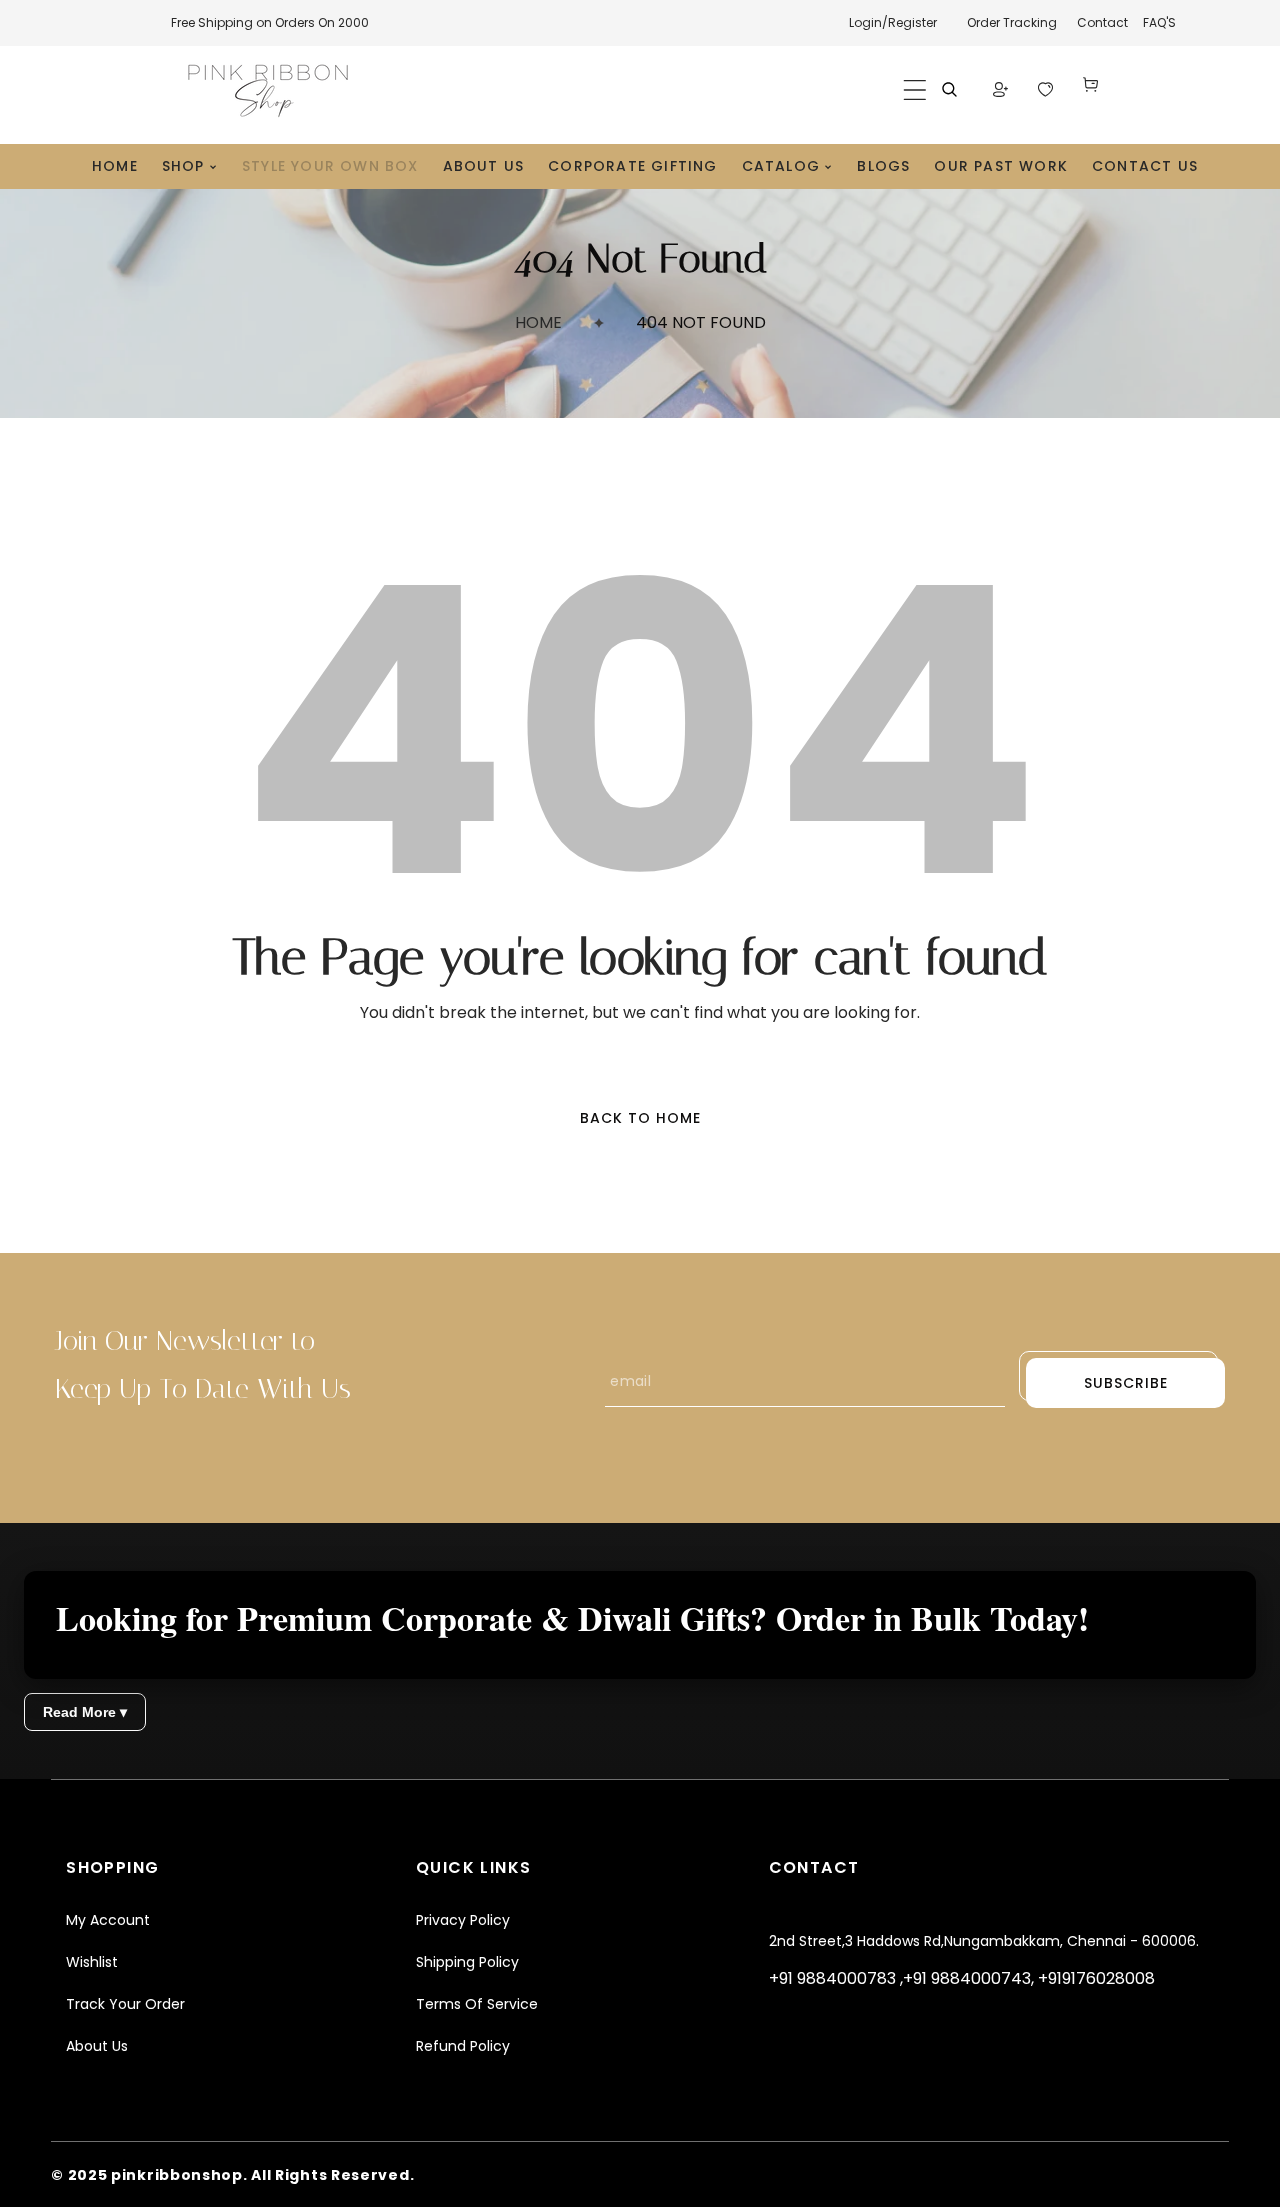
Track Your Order (125, 2004)
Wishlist (92, 1962)
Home (538, 322)
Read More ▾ (85, 1712)
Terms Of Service (477, 2004)
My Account (108, 1920)
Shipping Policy (467, 1962)
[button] (915, 90)
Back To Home (640, 1118)
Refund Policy (463, 2046)
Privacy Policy (463, 1920)
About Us (97, 2046)
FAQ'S (1159, 22)
